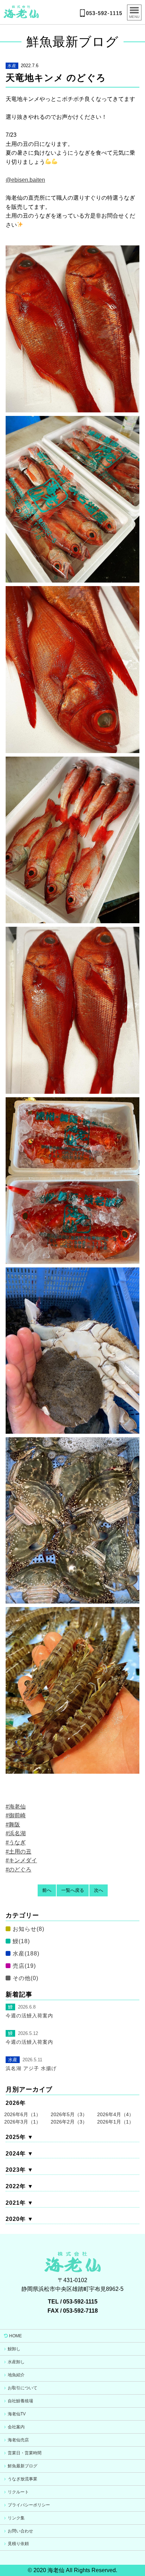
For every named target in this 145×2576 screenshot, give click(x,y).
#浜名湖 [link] (16, 1833)
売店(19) (24, 1966)
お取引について (23, 2388)
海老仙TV (17, 2414)
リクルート (18, 2492)
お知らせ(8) (29, 1929)
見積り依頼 (18, 2544)
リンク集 (16, 2518)
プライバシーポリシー (29, 2505)
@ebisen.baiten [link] (25, 180)
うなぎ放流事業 (23, 2479)
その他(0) (26, 1978)
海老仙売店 (18, 2440)
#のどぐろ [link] (18, 1870)
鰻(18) (21, 1941)
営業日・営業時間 (25, 2453)
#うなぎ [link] (16, 1842)
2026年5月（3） (69, 2114)
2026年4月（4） (115, 2114)
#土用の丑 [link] (18, 1852)
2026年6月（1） (23, 2114)
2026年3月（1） (23, 2122)
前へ (47, 1890)
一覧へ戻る (73, 1890)
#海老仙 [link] (16, 1807)
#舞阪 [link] (13, 1825)
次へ (99, 1890)
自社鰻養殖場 (20, 2401)
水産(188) (26, 1954)
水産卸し (16, 2362)
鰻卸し (14, 2349)
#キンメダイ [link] (21, 1860)
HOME (15, 2336)
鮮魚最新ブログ (23, 2466)
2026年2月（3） (69, 2122)
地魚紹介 (16, 2375)
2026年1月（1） (115, 2122)
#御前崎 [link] (16, 1815)
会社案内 (16, 2427)
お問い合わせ (20, 2531)
